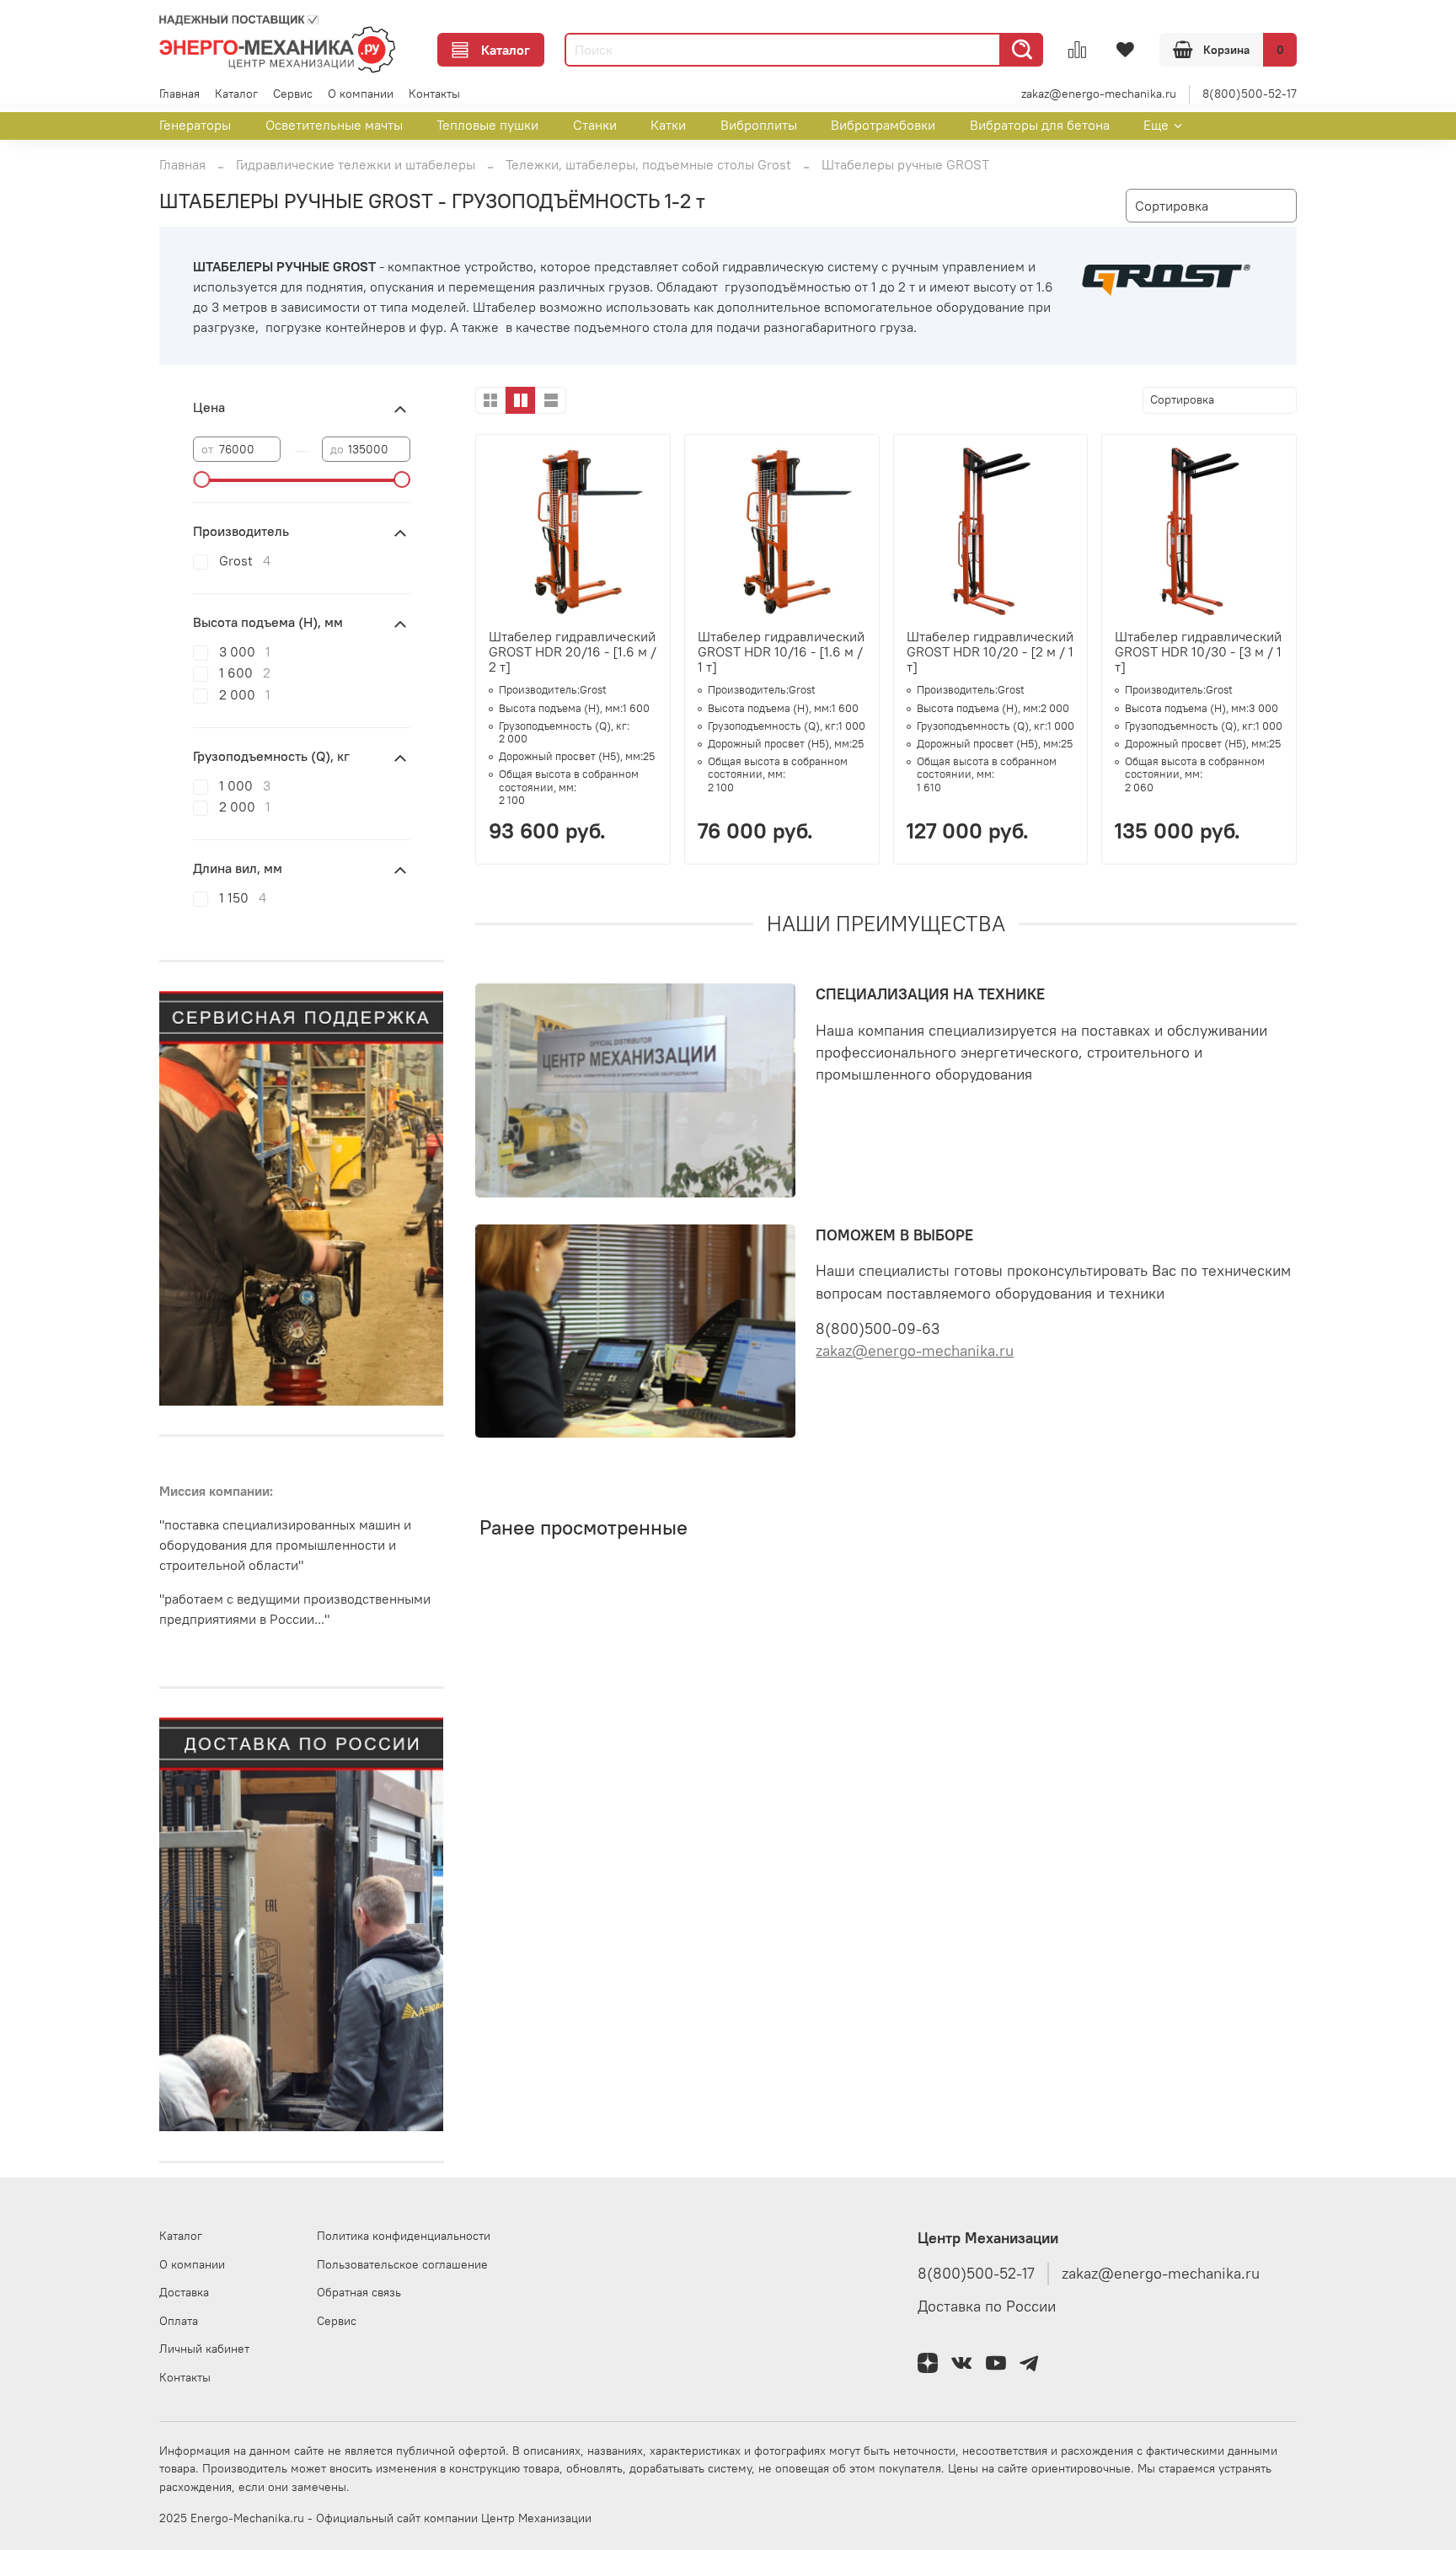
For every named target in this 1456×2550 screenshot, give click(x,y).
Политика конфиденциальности (404, 2236)
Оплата (179, 2321)
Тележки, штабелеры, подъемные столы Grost (648, 164)
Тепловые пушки (487, 125)
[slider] (201, 479)
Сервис (293, 94)
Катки (668, 125)
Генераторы (195, 125)
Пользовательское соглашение (402, 2264)
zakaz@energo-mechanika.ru (1099, 94)
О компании (361, 94)
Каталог (506, 50)
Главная (179, 94)
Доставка (184, 2292)
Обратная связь (359, 2292)
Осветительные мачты (334, 125)
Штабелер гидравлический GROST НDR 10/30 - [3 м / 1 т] (1198, 651)
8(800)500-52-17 (1250, 94)
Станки (595, 125)
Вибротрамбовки (883, 125)
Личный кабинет (204, 2349)
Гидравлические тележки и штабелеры (356, 164)
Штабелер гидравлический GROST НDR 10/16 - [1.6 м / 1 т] (781, 651)
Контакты (434, 94)
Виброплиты (759, 125)
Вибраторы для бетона (1040, 125)
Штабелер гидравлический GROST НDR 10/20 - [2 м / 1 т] (990, 651)
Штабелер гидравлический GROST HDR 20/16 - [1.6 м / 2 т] (573, 651)
